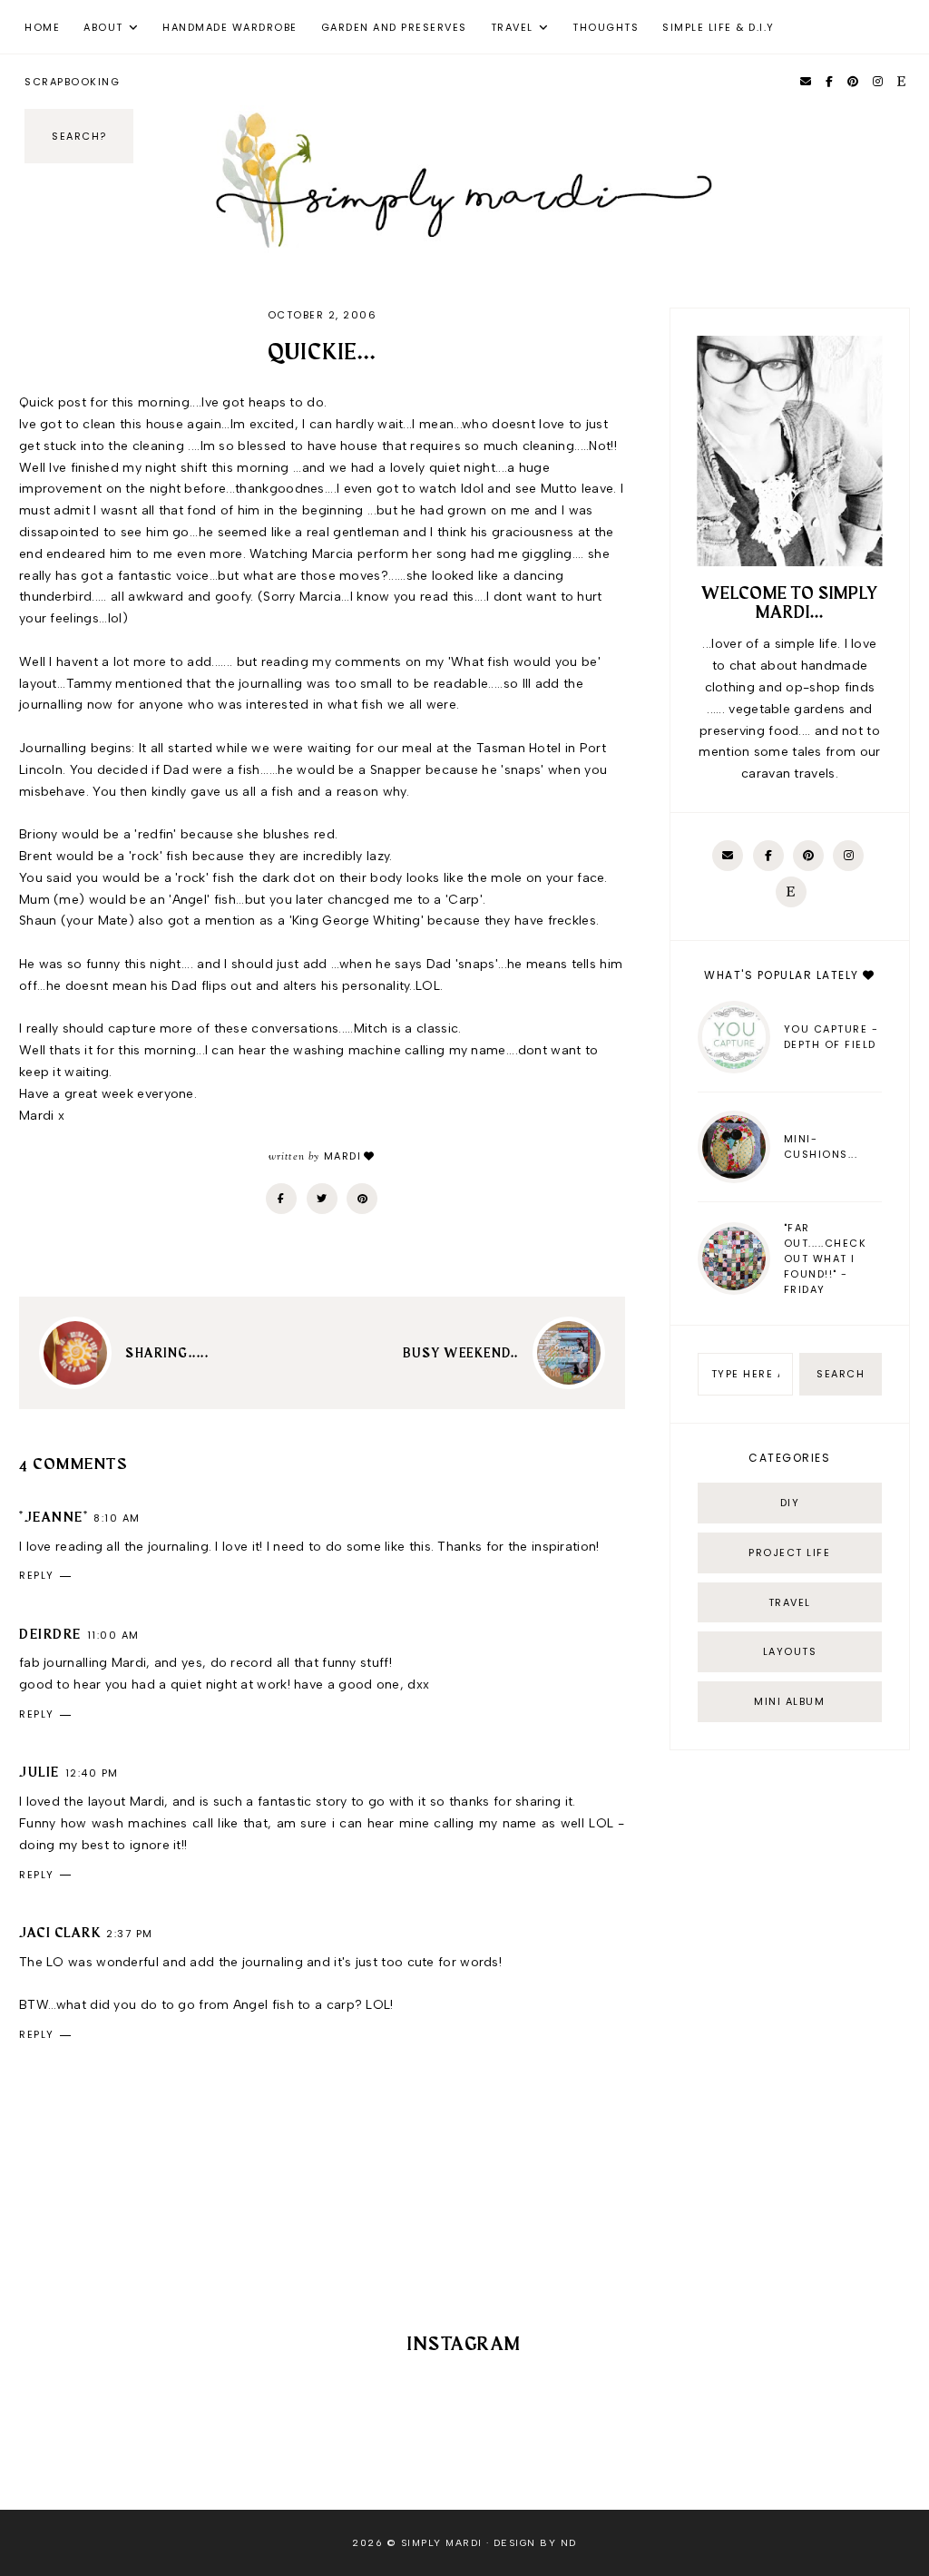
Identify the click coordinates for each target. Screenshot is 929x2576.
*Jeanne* (54, 1518)
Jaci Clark (60, 1934)
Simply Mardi (442, 2543)
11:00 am (113, 1635)
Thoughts (606, 27)
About (103, 27)
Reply (37, 1575)
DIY (790, 1503)
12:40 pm (92, 1773)
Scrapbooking (72, 82)
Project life (789, 1552)
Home (42, 27)
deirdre (50, 1635)
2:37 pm (130, 1934)
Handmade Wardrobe (230, 27)
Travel (512, 27)
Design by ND (535, 2543)
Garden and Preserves (394, 27)
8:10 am (117, 1518)
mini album (789, 1701)
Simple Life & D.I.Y (719, 27)
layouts (790, 1651)
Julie (39, 1773)
